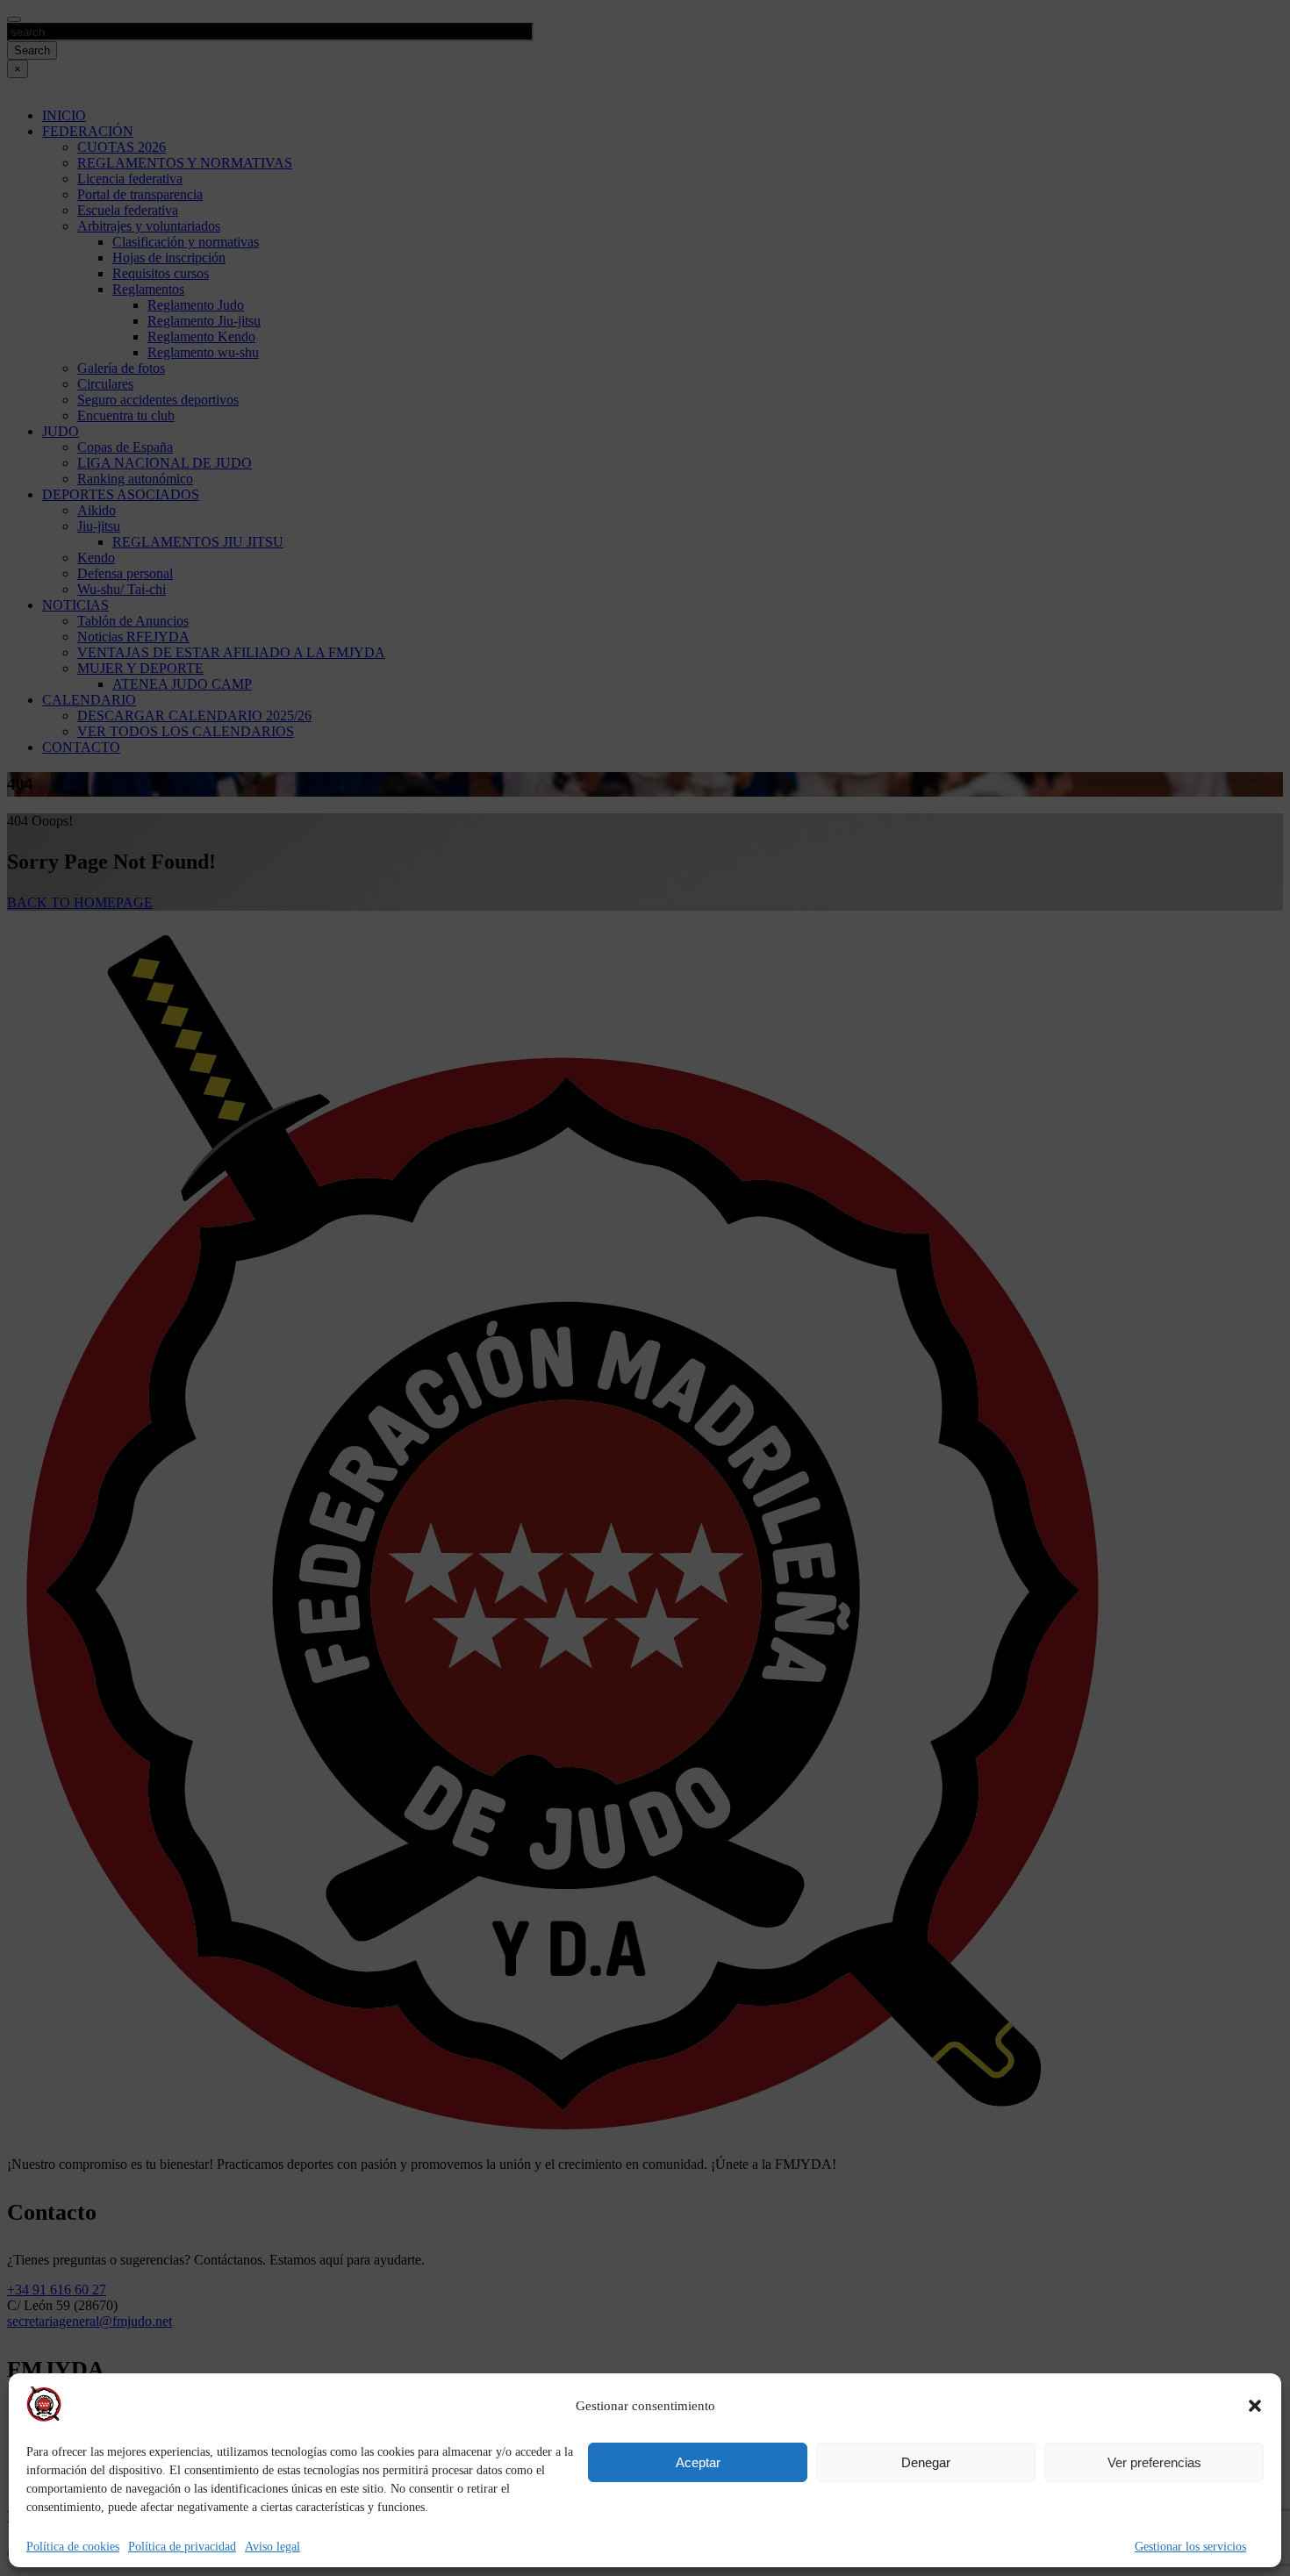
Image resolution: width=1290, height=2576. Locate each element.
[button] (1255, 2406)
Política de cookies (73, 2547)
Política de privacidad (182, 2547)
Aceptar (698, 2462)
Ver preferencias (1154, 2462)
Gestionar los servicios (1190, 2547)
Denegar (926, 2462)
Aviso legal (272, 2547)
